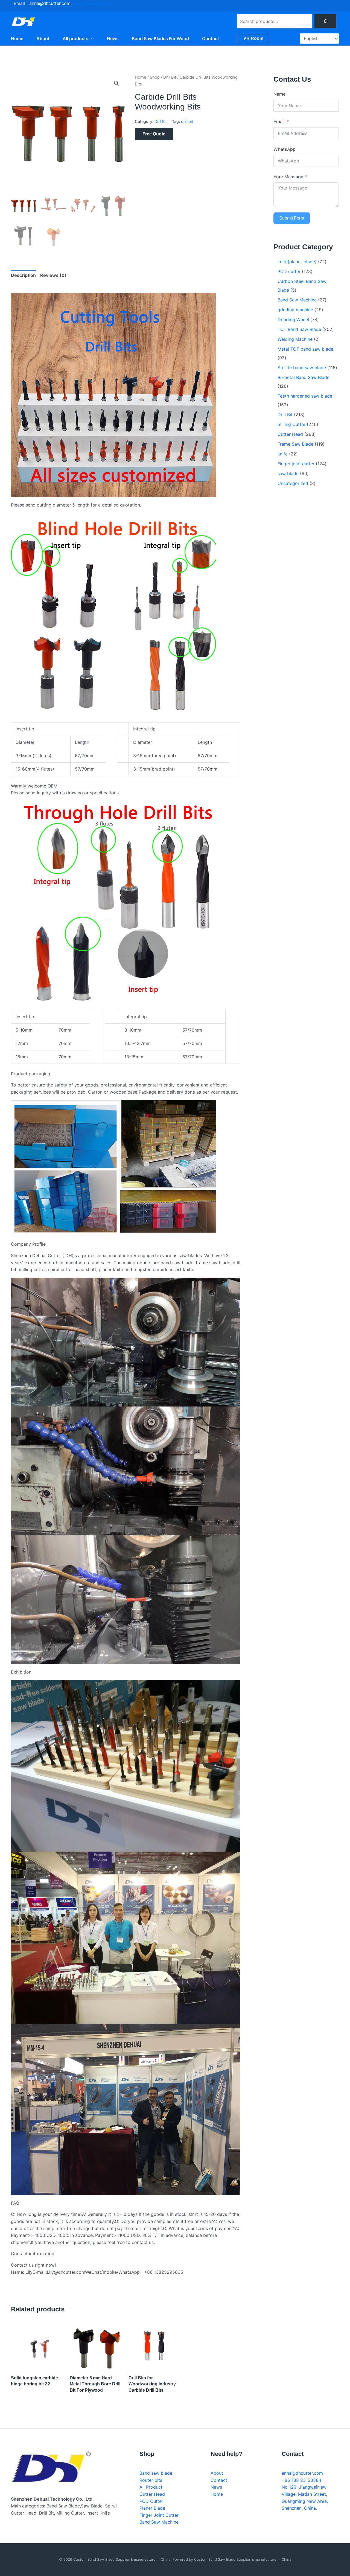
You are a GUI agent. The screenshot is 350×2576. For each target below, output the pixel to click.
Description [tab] (23, 275)
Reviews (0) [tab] (53, 275)
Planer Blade (152, 2508)
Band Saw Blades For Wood (160, 39)
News (113, 39)
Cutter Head (152, 2494)
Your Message (288, 177)
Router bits (151, 2480)
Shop (155, 77)
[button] (91, 39)
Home (17, 39)
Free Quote (154, 134)
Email (279, 122)
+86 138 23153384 (301, 2480)
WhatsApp (285, 149)
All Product (151, 2487)
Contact (211, 39)
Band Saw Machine (159, 2522)
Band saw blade (156, 2473)
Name (279, 94)
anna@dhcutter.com (91, 3)
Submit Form (292, 218)
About (43, 39)
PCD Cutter (151, 2501)
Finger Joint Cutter (159, 2515)
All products (75, 39)
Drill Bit (170, 77)
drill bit (187, 121)
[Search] (325, 21)
